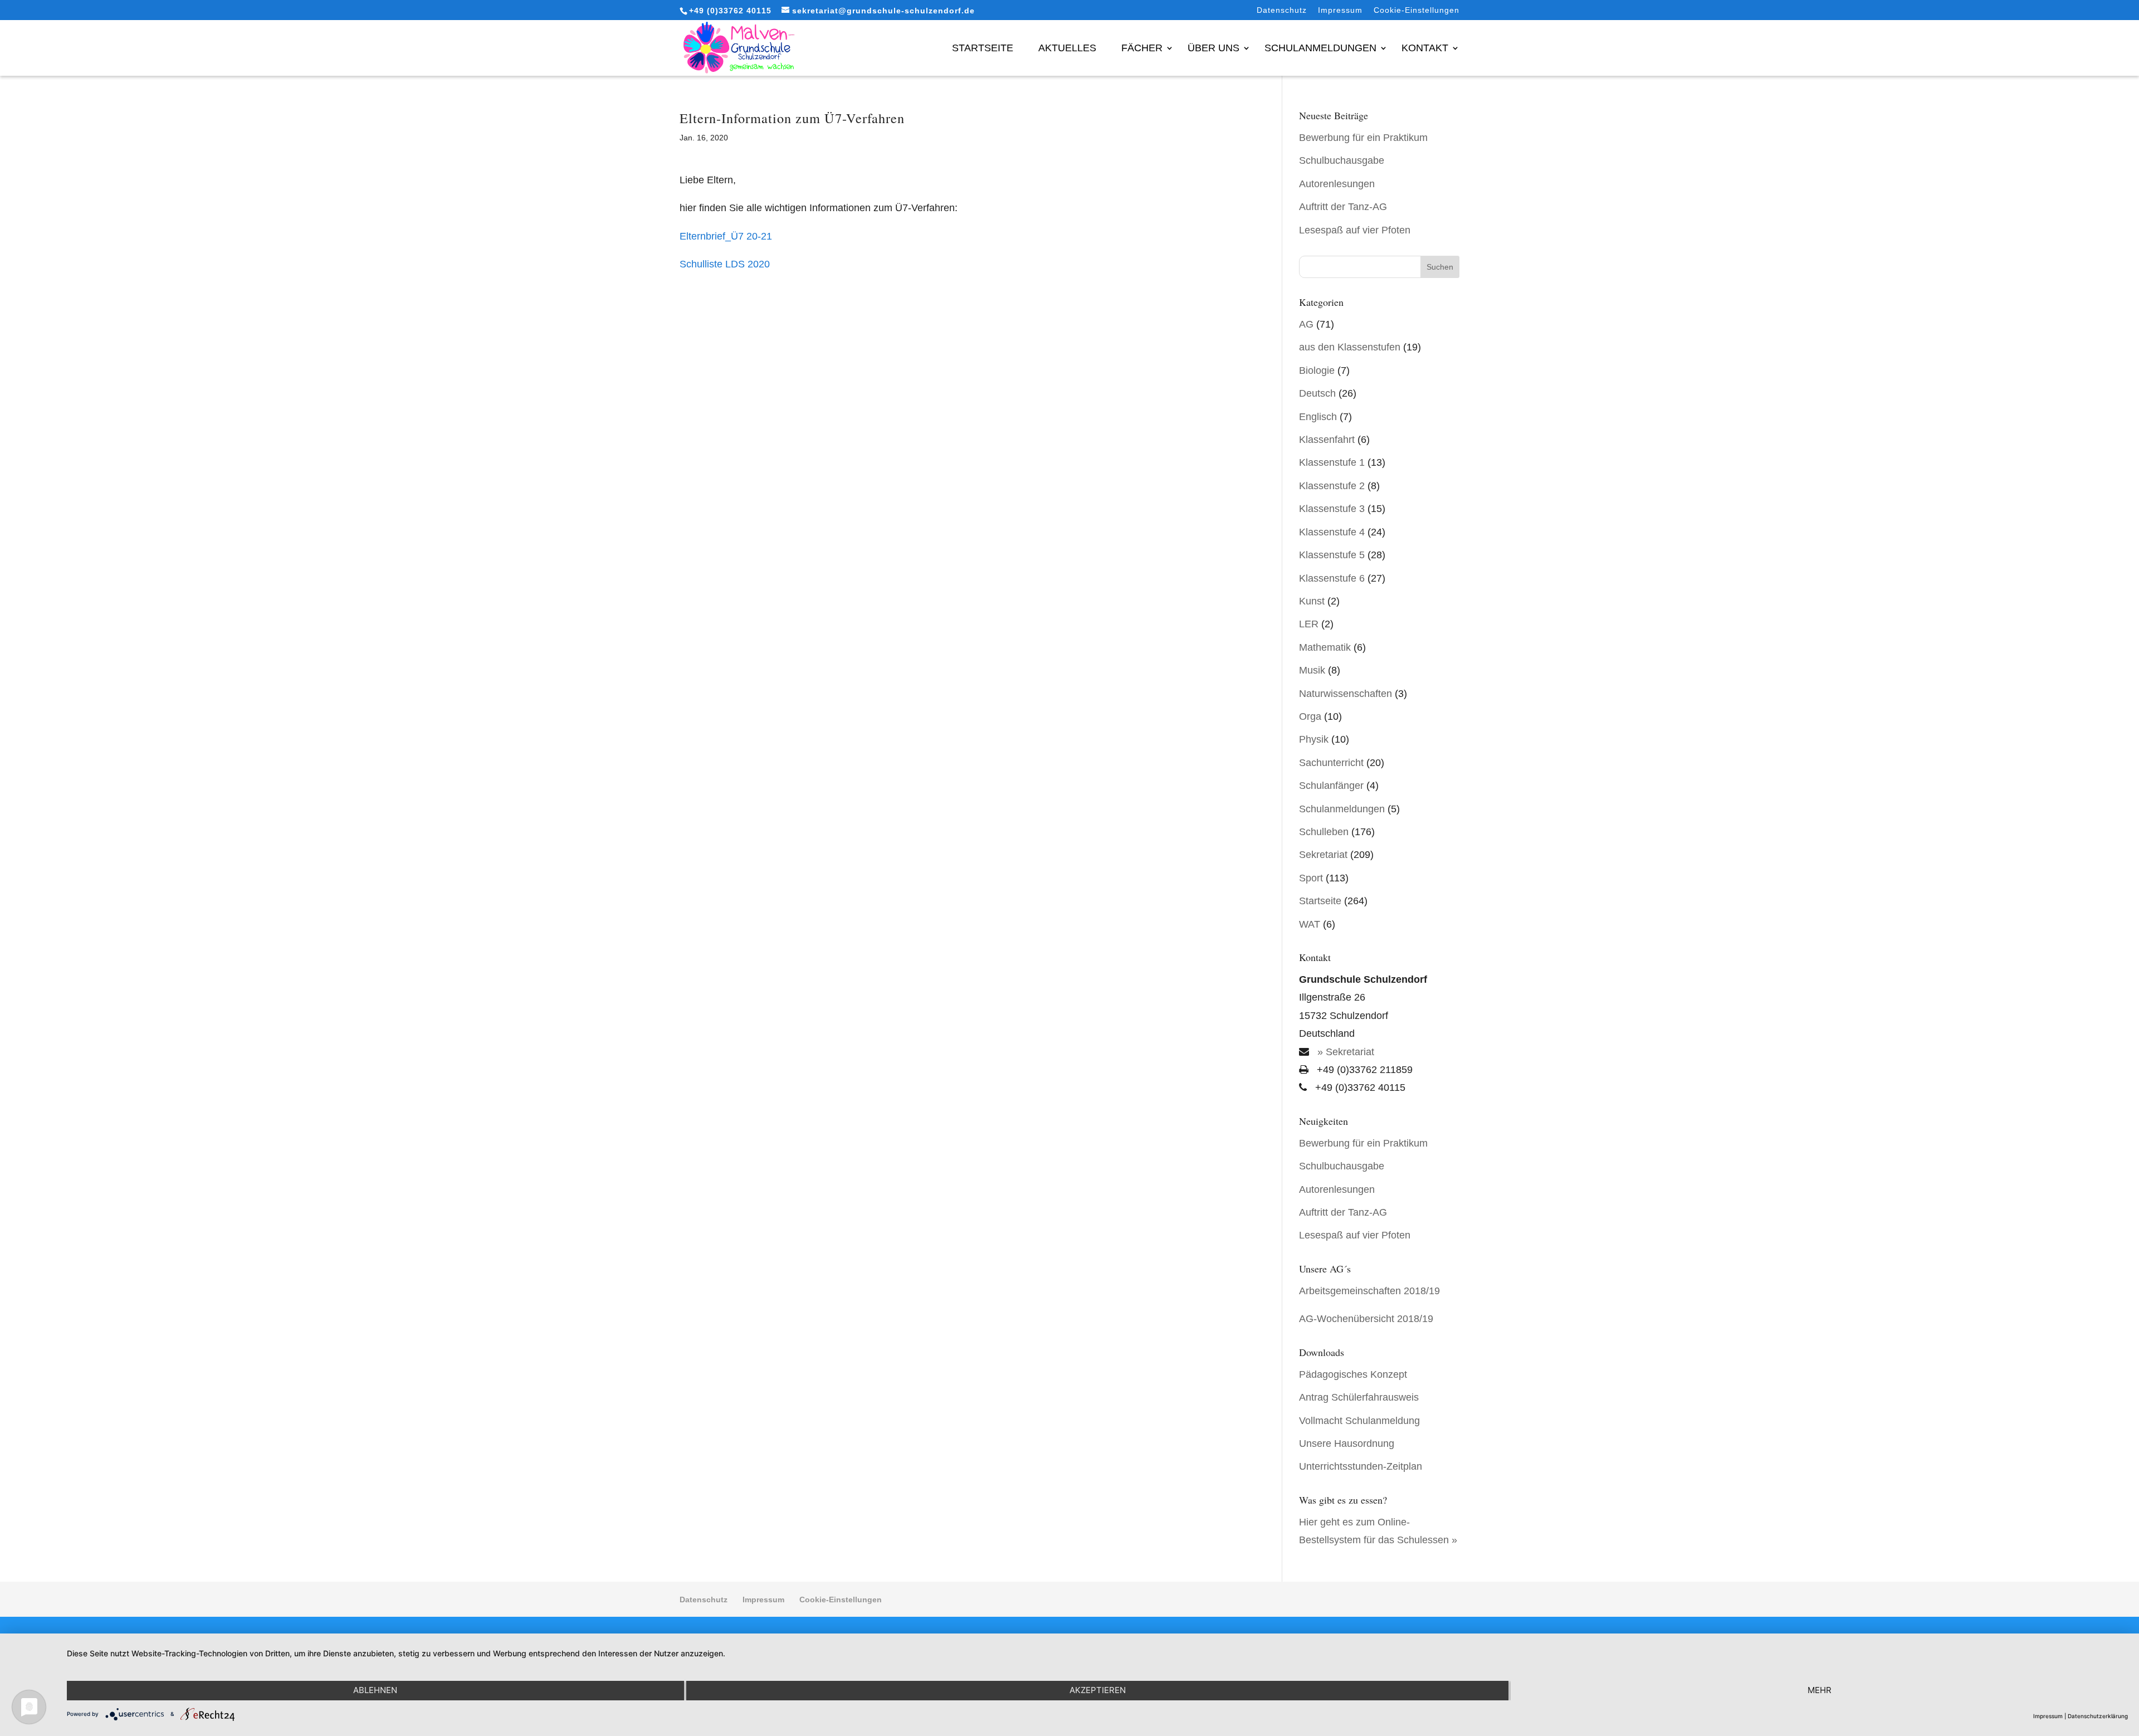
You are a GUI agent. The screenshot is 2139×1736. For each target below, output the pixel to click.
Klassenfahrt (1327, 440)
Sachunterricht (1331, 763)
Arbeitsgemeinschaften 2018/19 (1369, 1291)
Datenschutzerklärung (2098, 1716)
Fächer (1142, 48)
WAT (1310, 924)
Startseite (983, 48)
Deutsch (1317, 393)
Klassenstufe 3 (1332, 509)
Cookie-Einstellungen (1417, 10)
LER (1309, 624)
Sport (1311, 878)
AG (1306, 324)
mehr (1820, 1690)
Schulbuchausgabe (1342, 160)
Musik (1312, 670)
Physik (1314, 739)
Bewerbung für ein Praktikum (1363, 138)
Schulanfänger (1331, 786)
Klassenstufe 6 (1332, 578)
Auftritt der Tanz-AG (1343, 207)
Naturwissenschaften (1346, 694)
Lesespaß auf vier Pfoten (1355, 230)
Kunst (1312, 601)
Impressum (1340, 10)
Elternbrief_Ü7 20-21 (726, 236)
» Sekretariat (1344, 1052)
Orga (1310, 716)
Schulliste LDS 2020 (725, 264)
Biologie (1317, 370)
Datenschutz (1282, 10)
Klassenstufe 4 (1332, 532)
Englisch (1318, 417)
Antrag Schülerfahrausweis (1359, 1397)
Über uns (1213, 48)
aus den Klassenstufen (1350, 347)
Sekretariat (1323, 855)
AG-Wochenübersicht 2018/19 (1366, 1319)
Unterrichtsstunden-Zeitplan (1361, 1466)
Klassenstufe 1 (1332, 462)
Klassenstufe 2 (1332, 486)
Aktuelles (1067, 48)
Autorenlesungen (1337, 184)
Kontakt (1425, 48)
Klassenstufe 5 (1332, 555)
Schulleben (1324, 832)
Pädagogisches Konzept (1353, 1374)
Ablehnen (375, 1690)
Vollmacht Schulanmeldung (1359, 1421)
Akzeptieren (1098, 1690)
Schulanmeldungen (1320, 48)
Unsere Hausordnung (1347, 1444)
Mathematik (1325, 647)
